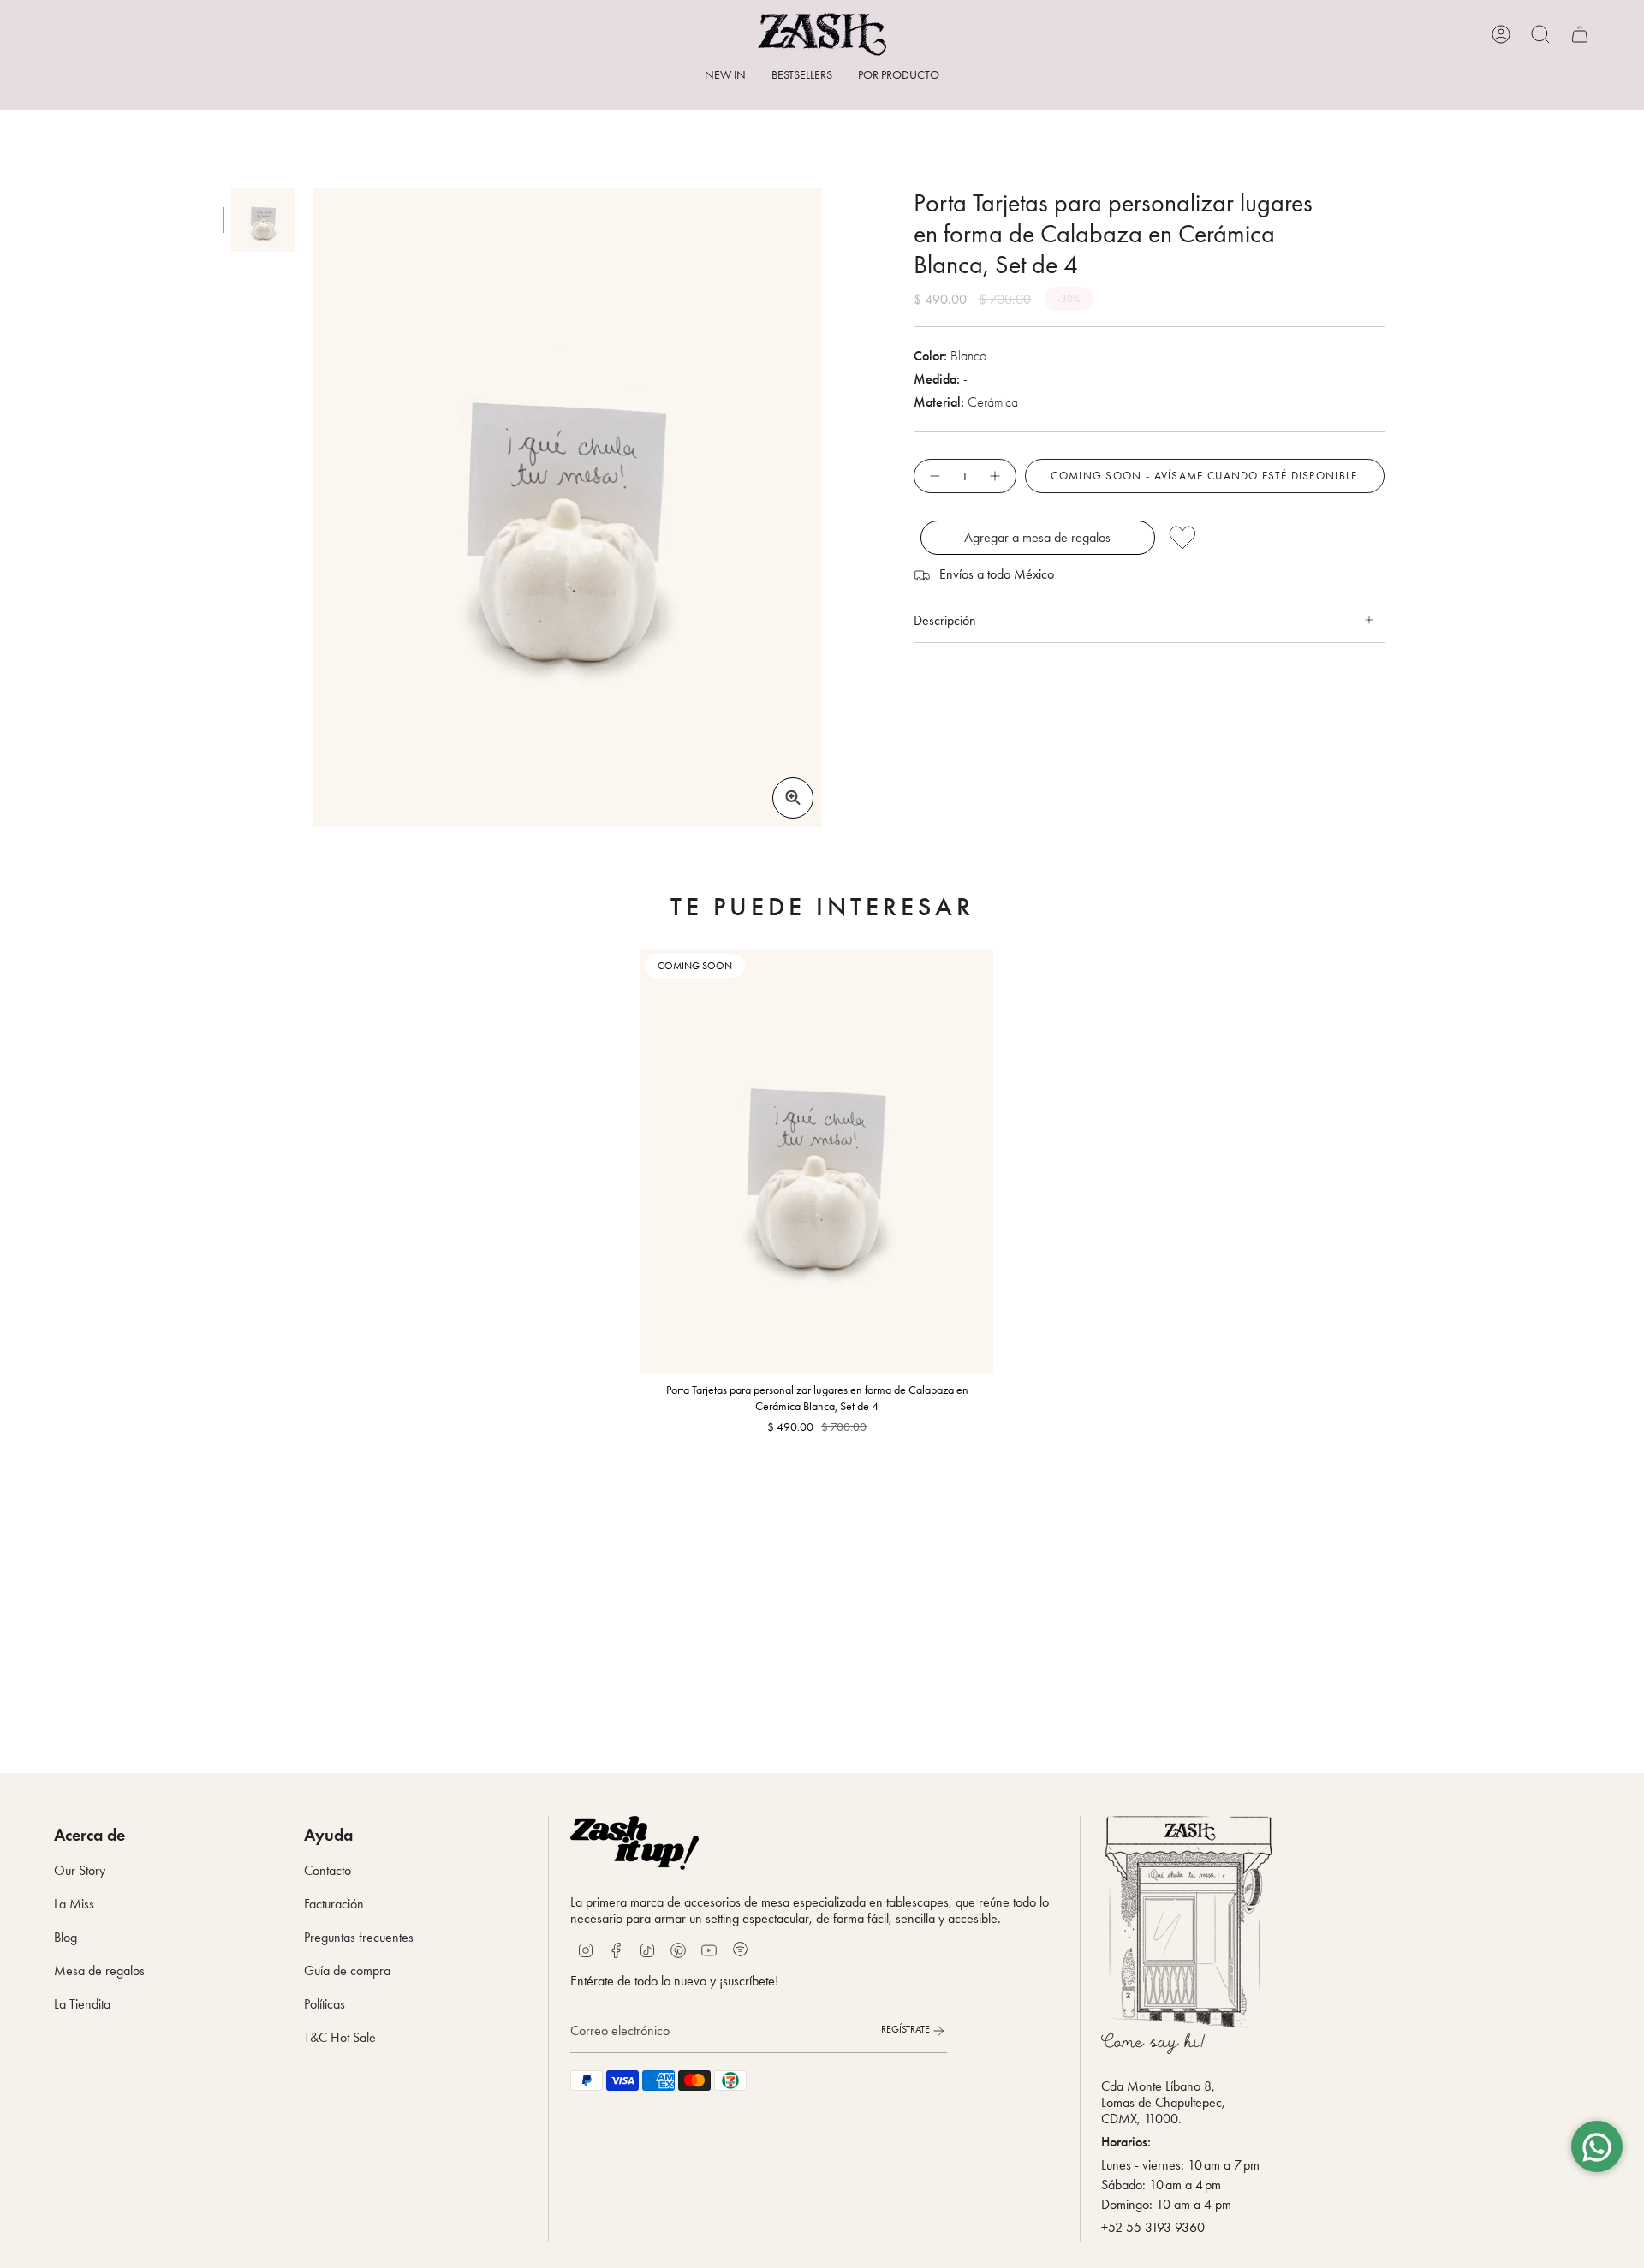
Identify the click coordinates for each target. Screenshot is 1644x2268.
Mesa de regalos (99, 1970)
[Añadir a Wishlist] (1272, 538)
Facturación (334, 1904)
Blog (66, 1937)
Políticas (325, 2004)
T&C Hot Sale (340, 2037)
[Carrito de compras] (1580, 34)
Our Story (80, 1870)
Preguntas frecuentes (359, 1937)
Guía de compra (347, 1970)
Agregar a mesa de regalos (1037, 537)
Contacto (328, 1870)
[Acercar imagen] (793, 798)
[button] (899, 77)
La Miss (74, 1904)
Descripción (945, 620)
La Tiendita (82, 2004)
